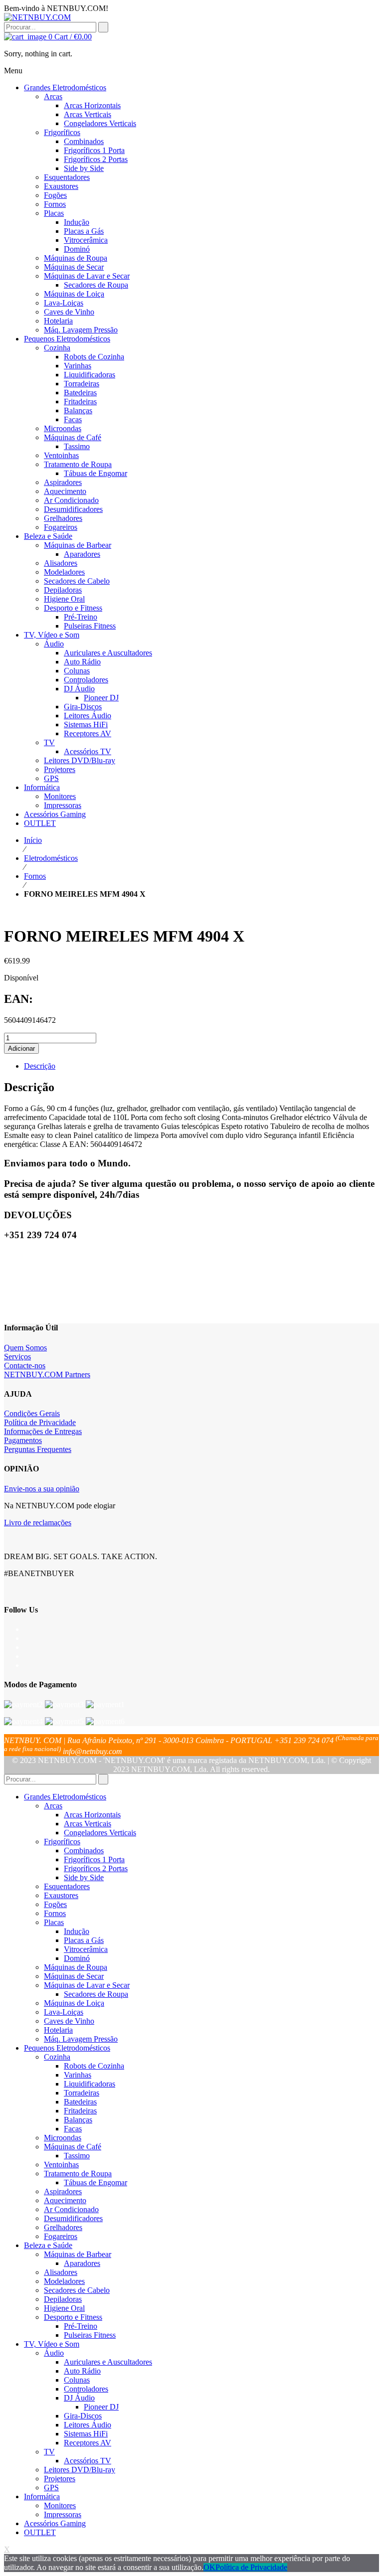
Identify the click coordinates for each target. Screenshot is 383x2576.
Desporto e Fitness (73, 2317)
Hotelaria (58, 2030)
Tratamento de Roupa (78, 2173)
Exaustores (61, 1895)
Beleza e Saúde (48, 2245)
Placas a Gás (84, 1940)
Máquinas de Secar (74, 1976)
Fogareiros (61, 2236)
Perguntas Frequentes (38, 1449)
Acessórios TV (88, 2461)
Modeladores (64, 2281)
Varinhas (78, 2075)
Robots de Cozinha (94, 2066)
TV (49, 2452)
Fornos (35, 876)
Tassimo (77, 2156)
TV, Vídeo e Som (52, 2344)
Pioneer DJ (101, 2407)
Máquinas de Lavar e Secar (87, 1985)
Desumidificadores (73, 2218)
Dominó (77, 1958)
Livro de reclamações (38, 1523)
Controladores (86, 2389)
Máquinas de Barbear (78, 2254)
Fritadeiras (80, 2111)
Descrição (40, 1066)
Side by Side (84, 1877)
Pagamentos (23, 1440)
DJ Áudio (79, 2398)
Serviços (17, 1357)
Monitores (60, 2505)
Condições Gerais (32, 1413)
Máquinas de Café (73, 2147)
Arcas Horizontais (92, 1815)
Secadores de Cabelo (77, 2290)
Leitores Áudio (88, 2425)
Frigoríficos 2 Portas (96, 1868)
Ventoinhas (61, 2165)
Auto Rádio (82, 2371)
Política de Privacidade (40, 1422)
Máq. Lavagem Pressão (81, 2039)
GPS (51, 2488)
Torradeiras (82, 2093)
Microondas (63, 2138)
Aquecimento (65, 2200)
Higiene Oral (64, 2308)
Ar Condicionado (71, 2209)
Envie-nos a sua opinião (42, 1489)
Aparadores (82, 2263)
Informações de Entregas (43, 1431)
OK (209, 2567)
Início (33, 840)
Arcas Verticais (88, 1824)
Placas (54, 1922)
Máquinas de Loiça (74, 2003)
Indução (77, 1931)
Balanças (78, 2120)
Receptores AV (88, 2443)
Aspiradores (63, 2191)
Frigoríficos (62, 1842)
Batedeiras (80, 2102)
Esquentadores (67, 1886)
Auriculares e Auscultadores (108, 2362)
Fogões (55, 1904)
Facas (73, 2129)
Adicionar (21, 1048)
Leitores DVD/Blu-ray (80, 2470)
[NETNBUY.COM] (37, 17)
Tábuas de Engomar (96, 2182)
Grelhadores (63, 2227)
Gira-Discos (83, 2416)
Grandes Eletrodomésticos (65, 1797)
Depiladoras (63, 2299)
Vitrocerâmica (86, 1949)
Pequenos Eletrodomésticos (67, 2048)
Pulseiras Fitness (90, 2335)
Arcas (53, 1806)
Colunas (77, 2380)
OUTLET (40, 2532)
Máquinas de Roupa (76, 1967)
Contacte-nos (25, 1366)
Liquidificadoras (90, 2084)
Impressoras (63, 2514)
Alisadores (61, 2272)
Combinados (84, 1851)
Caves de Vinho (69, 2021)
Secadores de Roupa (96, 1994)
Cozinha (57, 2057)
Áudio (54, 2353)
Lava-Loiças (64, 2012)
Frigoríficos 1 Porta (94, 1859)
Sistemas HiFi (86, 2434)
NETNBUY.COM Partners (47, 1374)
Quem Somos (25, 1348)
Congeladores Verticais (100, 1833)
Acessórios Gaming (55, 2523)
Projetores (60, 2479)
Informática (42, 2496)
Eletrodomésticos (51, 858)
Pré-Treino (81, 2326)
